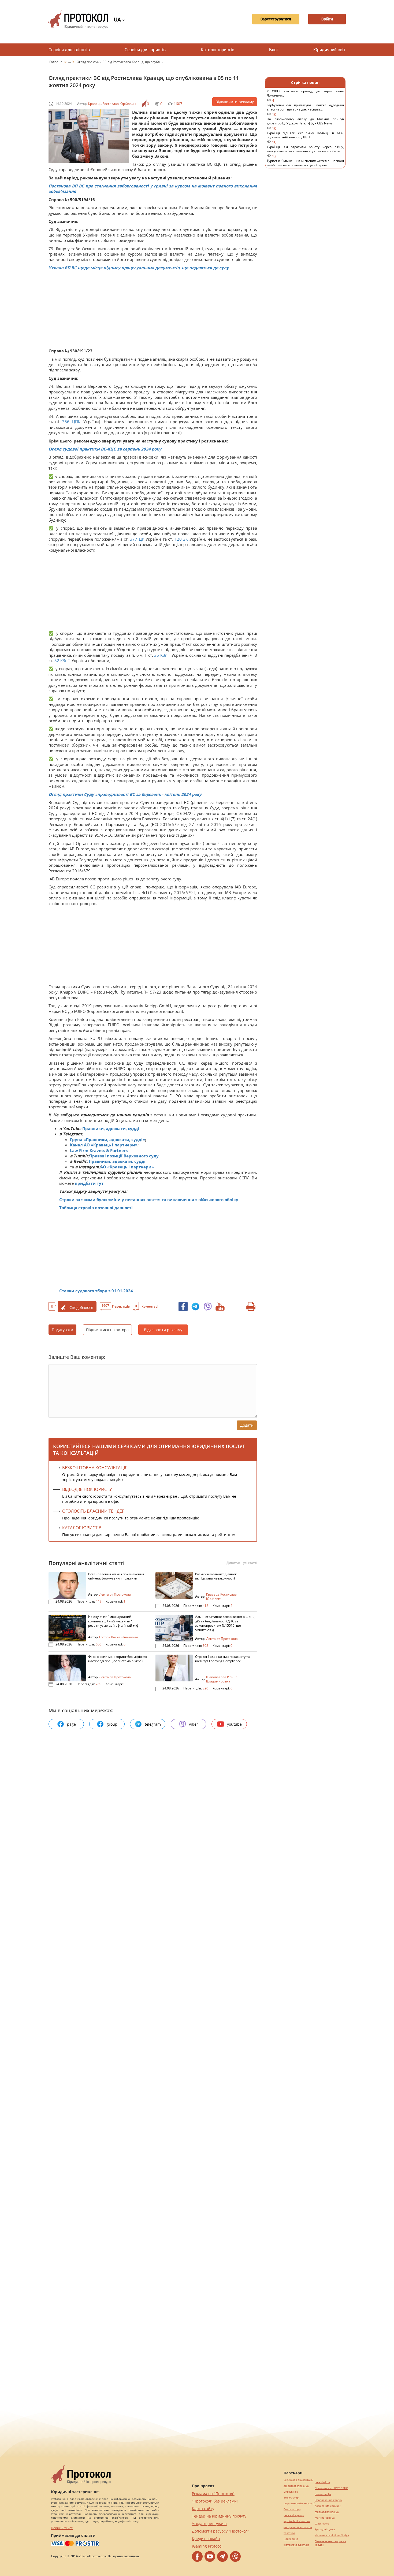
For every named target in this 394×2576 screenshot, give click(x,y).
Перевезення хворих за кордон (330, 2543)
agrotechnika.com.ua (297, 2521)
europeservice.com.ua (298, 2527)
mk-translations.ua (327, 2512)
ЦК (142, 539)
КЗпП (165, 655)
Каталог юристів (218, 50)
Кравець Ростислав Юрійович (112, 104)
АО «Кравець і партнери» (127, 1167)
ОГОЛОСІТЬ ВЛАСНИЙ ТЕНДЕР (93, 1511)
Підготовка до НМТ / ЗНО (331, 2488)
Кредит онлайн (206, 2539)
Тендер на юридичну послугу (219, 2516)
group (112, 1724)
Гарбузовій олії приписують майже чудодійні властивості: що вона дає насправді (305, 110)
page (71, 1724)
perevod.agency (294, 2515)
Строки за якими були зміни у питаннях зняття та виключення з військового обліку (149, 1200)
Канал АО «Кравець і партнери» (104, 1145)
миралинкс (291, 2492)
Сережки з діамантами (298, 2480)
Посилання (291, 2539)
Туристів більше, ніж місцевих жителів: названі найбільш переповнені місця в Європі (305, 166)
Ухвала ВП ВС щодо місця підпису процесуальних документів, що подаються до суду (139, 268)
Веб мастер (291, 2498)
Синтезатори (292, 2509)
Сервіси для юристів (145, 50)
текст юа (289, 2533)
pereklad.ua (322, 2482)
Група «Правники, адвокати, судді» (107, 1139)
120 (178, 539)
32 (57, 660)
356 (66, 422)
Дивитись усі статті (242, 1563)
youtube (234, 1724)
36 (157, 655)
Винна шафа (323, 2494)
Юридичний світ (329, 50)
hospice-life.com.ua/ (328, 2506)
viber (194, 1724)
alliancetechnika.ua (296, 2486)
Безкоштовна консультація (95, 1468)
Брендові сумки (325, 2529)
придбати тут (89, 1183)
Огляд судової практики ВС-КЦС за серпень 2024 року (105, 449)
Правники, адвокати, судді (111, 1128)
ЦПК (76, 422)
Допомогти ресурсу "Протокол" (221, 2531)
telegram (153, 1724)
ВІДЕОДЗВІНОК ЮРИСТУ (87, 1489)
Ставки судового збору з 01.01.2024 (96, 1291)
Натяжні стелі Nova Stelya (332, 2535)
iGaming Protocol (207, 2546)
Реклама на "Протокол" (213, 2494)
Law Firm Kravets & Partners (99, 1150)
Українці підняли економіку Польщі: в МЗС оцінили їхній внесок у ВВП (305, 138)
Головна (56, 62)
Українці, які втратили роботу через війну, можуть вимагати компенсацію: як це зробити (305, 152)
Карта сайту (203, 2509)
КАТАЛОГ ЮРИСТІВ (82, 1528)
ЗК (185, 539)
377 (134, 539)
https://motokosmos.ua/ (299, 2503)
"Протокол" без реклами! (215, 2501)
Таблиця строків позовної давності (96, 1208)
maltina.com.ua (325, 2518)
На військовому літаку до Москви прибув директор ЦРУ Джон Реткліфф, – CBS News (305, 124)
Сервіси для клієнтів (69, 50)
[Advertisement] (150, 311)
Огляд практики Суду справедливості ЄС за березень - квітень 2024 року (125, 794)
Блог (274, 50)
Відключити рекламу (235, 102)
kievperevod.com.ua (296, 2545)
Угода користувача (209, 2524)
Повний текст (62, 2528)
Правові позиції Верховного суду (124, 1156)
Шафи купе (322, 2524)
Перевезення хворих (328, 2500)
